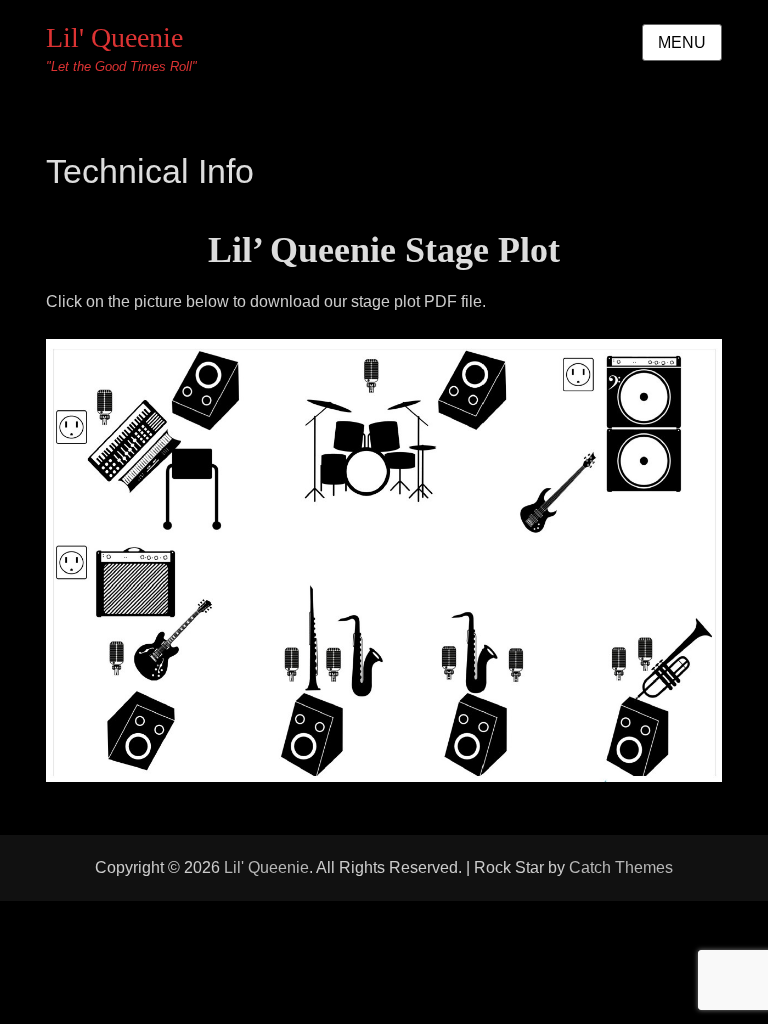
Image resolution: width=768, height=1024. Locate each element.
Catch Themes (621, 867)
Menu (682, 42)
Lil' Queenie (114, 37)
